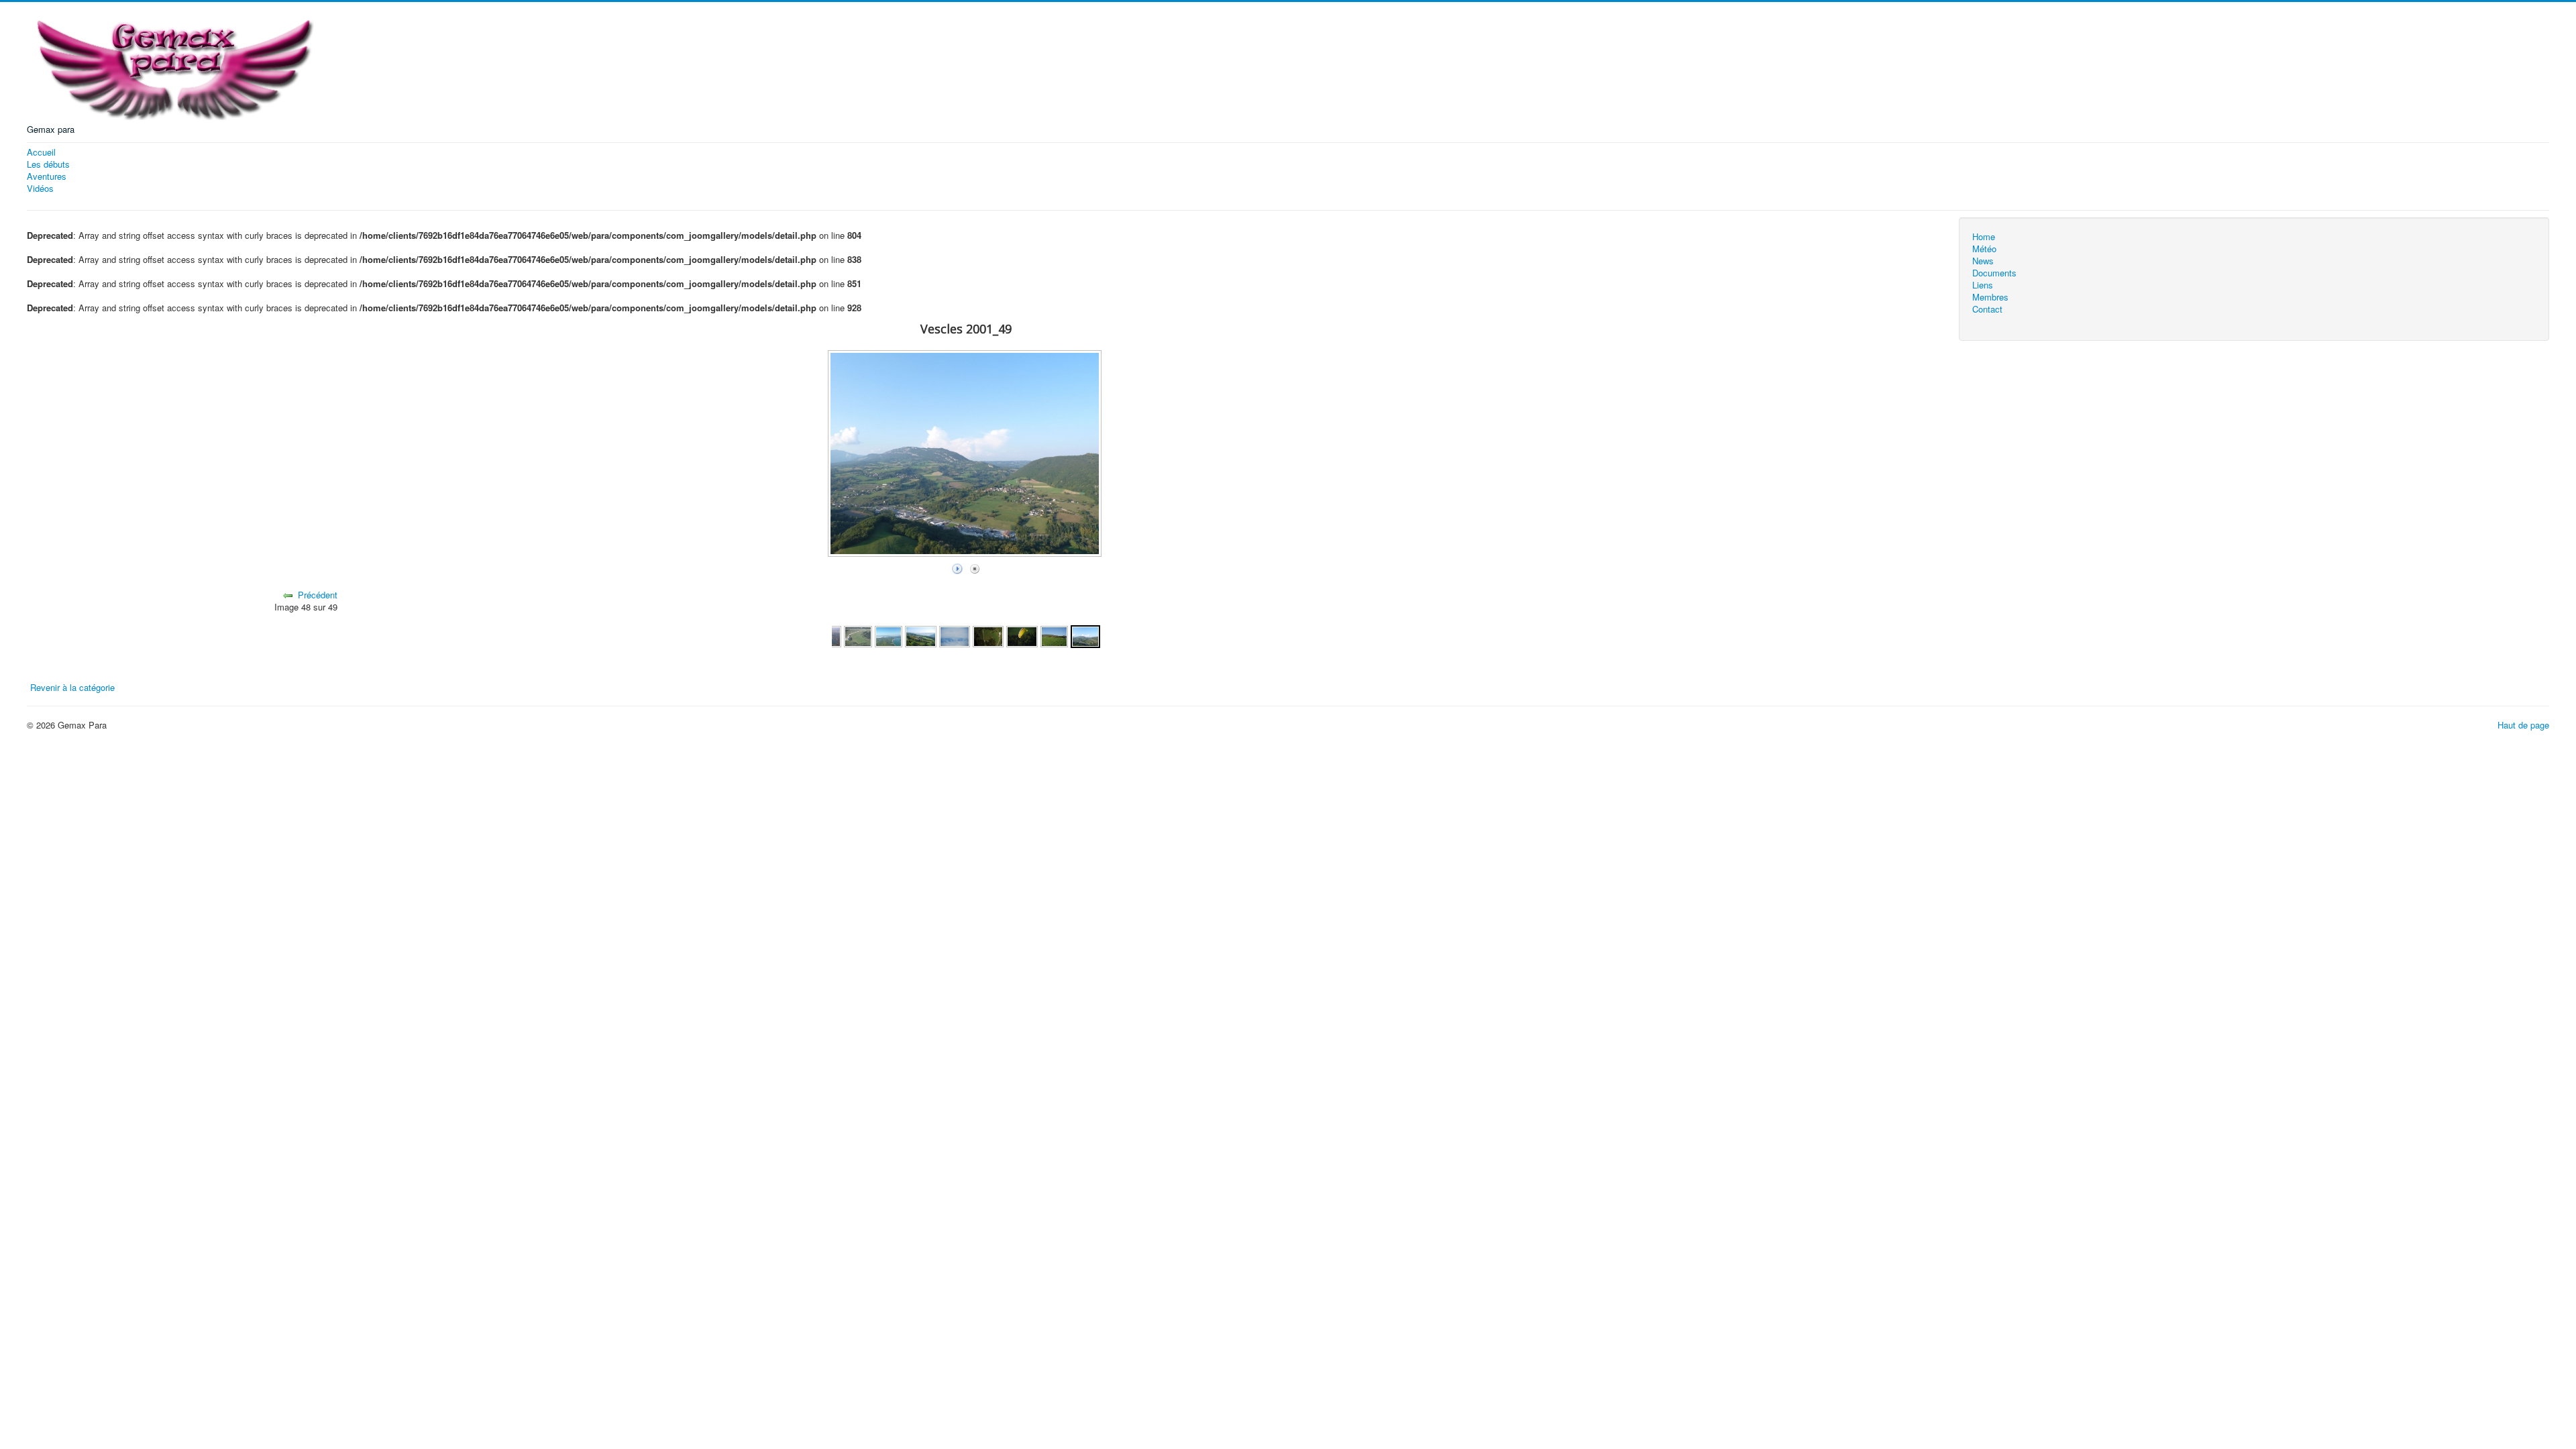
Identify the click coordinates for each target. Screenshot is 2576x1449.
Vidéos (40, 189)
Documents (1994, 273)
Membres (1990, 297)
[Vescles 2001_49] (1085, 635)
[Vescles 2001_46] (988, 635)
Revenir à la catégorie (72, 687)
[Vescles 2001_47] (1022, 635)
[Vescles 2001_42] (858, 635)
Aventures (47, 176)
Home (1984, 237)
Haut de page (2523, 725)
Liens (1983, 285)
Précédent (318, 595)
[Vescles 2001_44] (920, 635)
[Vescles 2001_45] (955, 635)
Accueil (41, 152)
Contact (1987, 309)
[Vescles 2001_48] (1055, 635)
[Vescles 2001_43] (889, 635)
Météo (1984, 249)
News (1983, 261)
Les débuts (48, 164)
